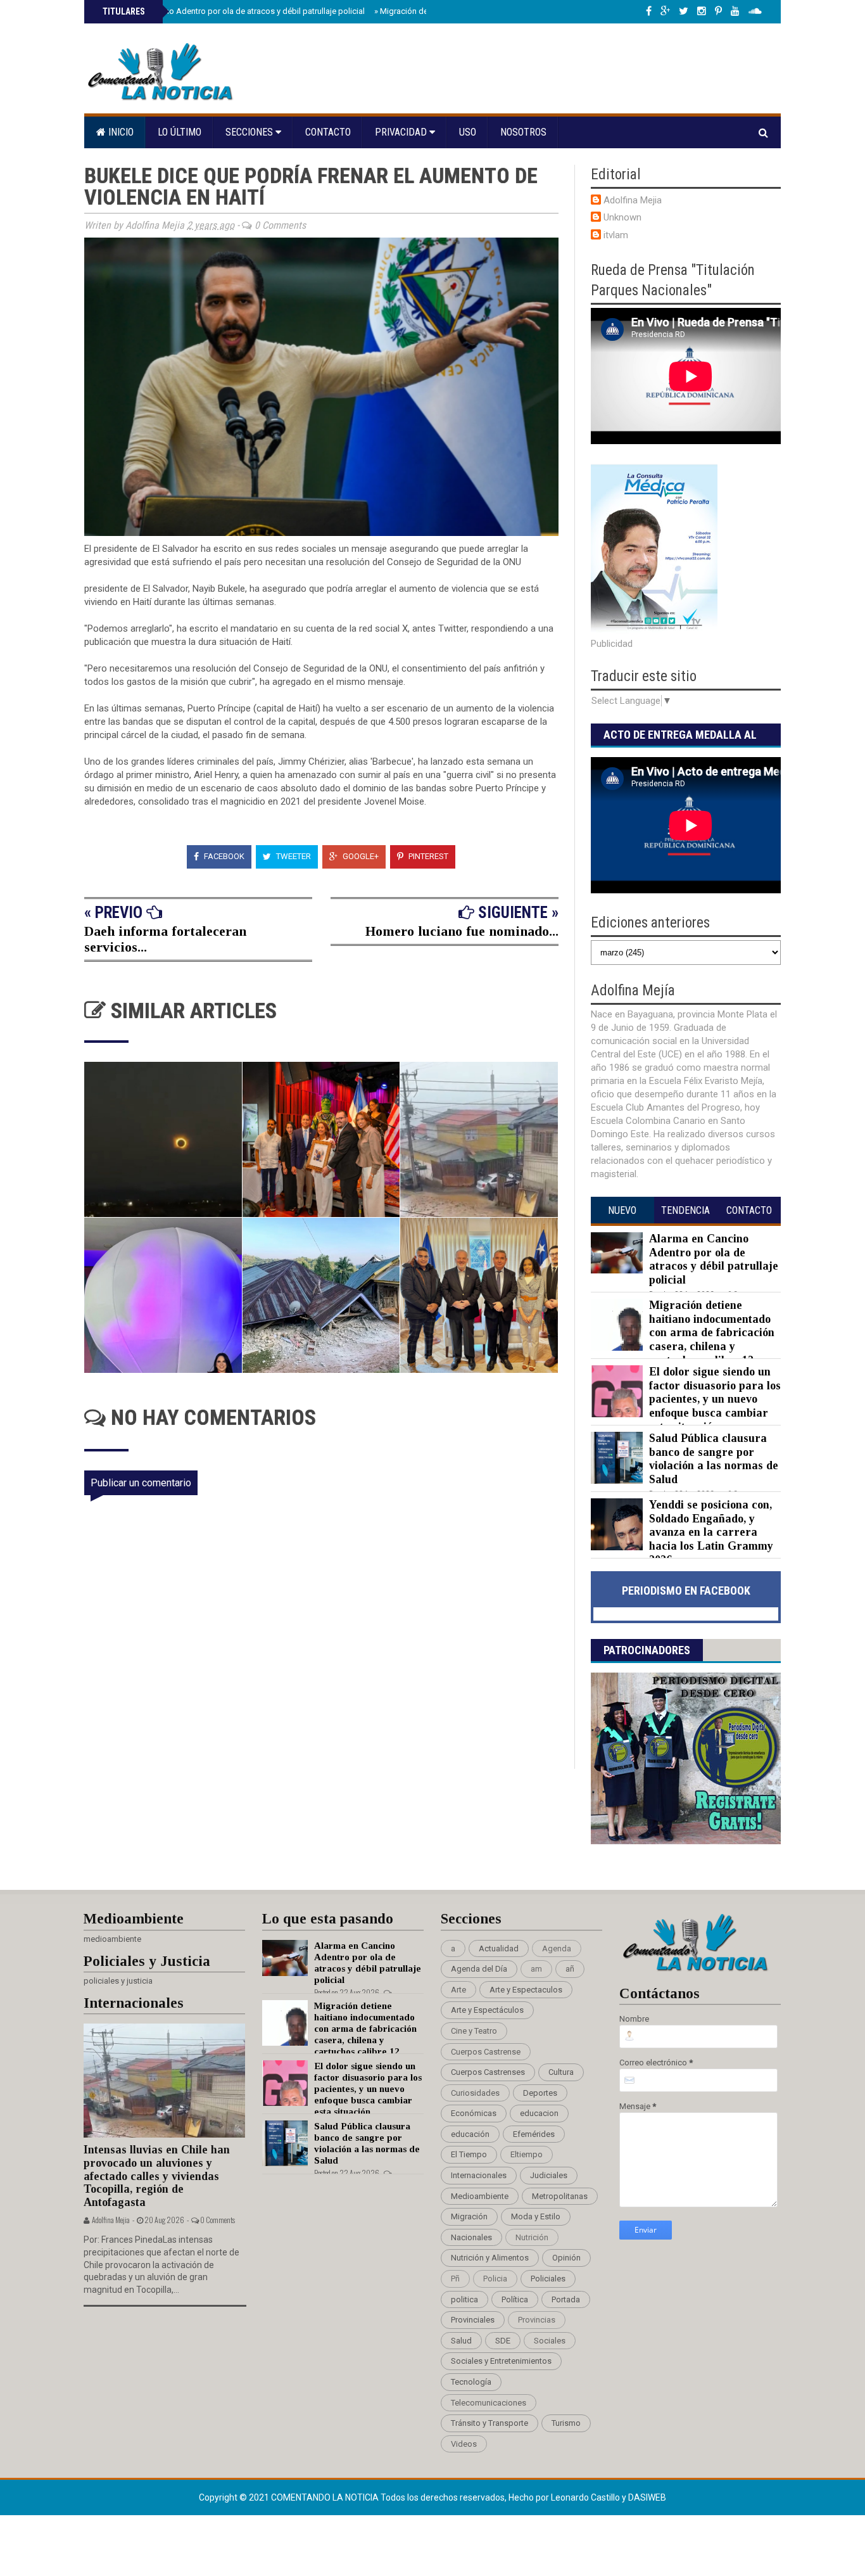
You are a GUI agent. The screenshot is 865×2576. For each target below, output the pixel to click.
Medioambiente (480, 2196)
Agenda (557, 1948)
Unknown (622, 217)
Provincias (537, 2320)
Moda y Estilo (536, 2216)
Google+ (360, 856)
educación (470, 2134)
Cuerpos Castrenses (488, 2072)
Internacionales (479, 2175)
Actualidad (499, 1948)
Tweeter (293, 856)
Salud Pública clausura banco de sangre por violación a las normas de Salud (714, 1459)
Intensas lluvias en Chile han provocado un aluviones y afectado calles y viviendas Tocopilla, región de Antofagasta (157, 2176)
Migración (469, 2216)
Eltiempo (527, 2154)
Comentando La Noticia (326, 2497)
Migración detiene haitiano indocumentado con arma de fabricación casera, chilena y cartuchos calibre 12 (712, 1332)
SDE (503, 2341)
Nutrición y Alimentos (490, 2258)
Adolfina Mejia (633, 200)
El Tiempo (469, 2154)
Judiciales (549, 2175)
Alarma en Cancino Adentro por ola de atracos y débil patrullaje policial (232, 11)
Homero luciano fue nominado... (462, 931)
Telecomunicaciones (489, 2403)
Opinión (566, 2258)
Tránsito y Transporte (489, 2423)
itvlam (616, 235)
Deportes (540, 2093)
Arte (458, 1990)
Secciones (250, 132)
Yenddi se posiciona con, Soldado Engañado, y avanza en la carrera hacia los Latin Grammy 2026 (711, 1532)
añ (570, 1969)
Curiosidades (475, 2093)
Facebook (223, 856)
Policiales (548, 2279)
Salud (461, 2341)
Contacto (328, 132)
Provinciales (473, 2320)
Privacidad (402, 132)
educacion (539, 2113)
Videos (464, 2444)
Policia (495, 2279)
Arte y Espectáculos (487, 2010)
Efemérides (534, 2134)
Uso (468, 132)
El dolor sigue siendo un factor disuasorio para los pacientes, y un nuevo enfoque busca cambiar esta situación (715, 1399)
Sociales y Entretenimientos (501, 2361)
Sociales (550, 2341)
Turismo (566, 2423)
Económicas (474, 2113)
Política (515, 2299)
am (536, 1969)
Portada (566, 2299)
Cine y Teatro (474, 2031)
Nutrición (532, 2237)
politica (464, 2299)
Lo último (180, 132)
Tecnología (471, 2382)
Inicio (120, 132)
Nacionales (471, 2237)
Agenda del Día (479, 1969)
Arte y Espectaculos (526, 1990)
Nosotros (523, 132)
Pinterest (427, 856)
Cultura (561, 2072)
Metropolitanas (560, 2196)
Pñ (455, 2279)
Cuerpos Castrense (486, 2052)
